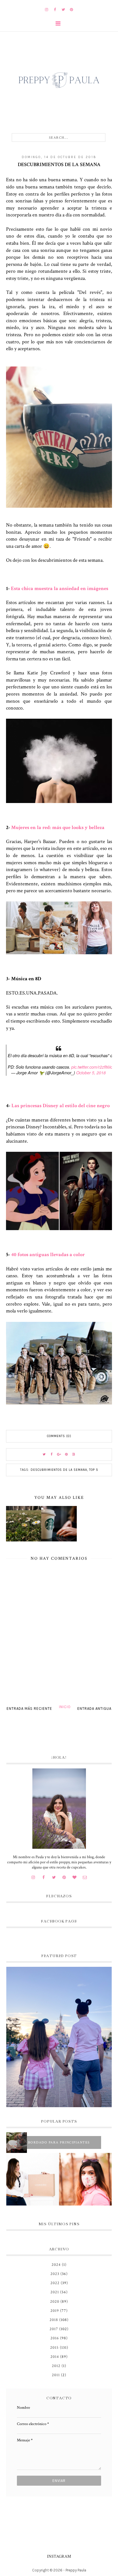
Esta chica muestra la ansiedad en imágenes (60, 588)
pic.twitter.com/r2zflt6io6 (93, 1067)
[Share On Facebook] (52, 1455)
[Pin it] (66, 1455)
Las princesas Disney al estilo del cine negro (61, 1106)
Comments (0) (59, 1436)
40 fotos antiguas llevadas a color (48, 1255)
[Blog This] (74, 1455)
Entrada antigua (94, 1709)
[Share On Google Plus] (59, 1455)
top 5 (94, 1470)
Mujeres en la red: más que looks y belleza (58, 827)
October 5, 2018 (91, 1073)
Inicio (65, 1707)
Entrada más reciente (29, 1709)
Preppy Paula (76, 2570)
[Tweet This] (44, 1455)
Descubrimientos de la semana (59, 1470)
